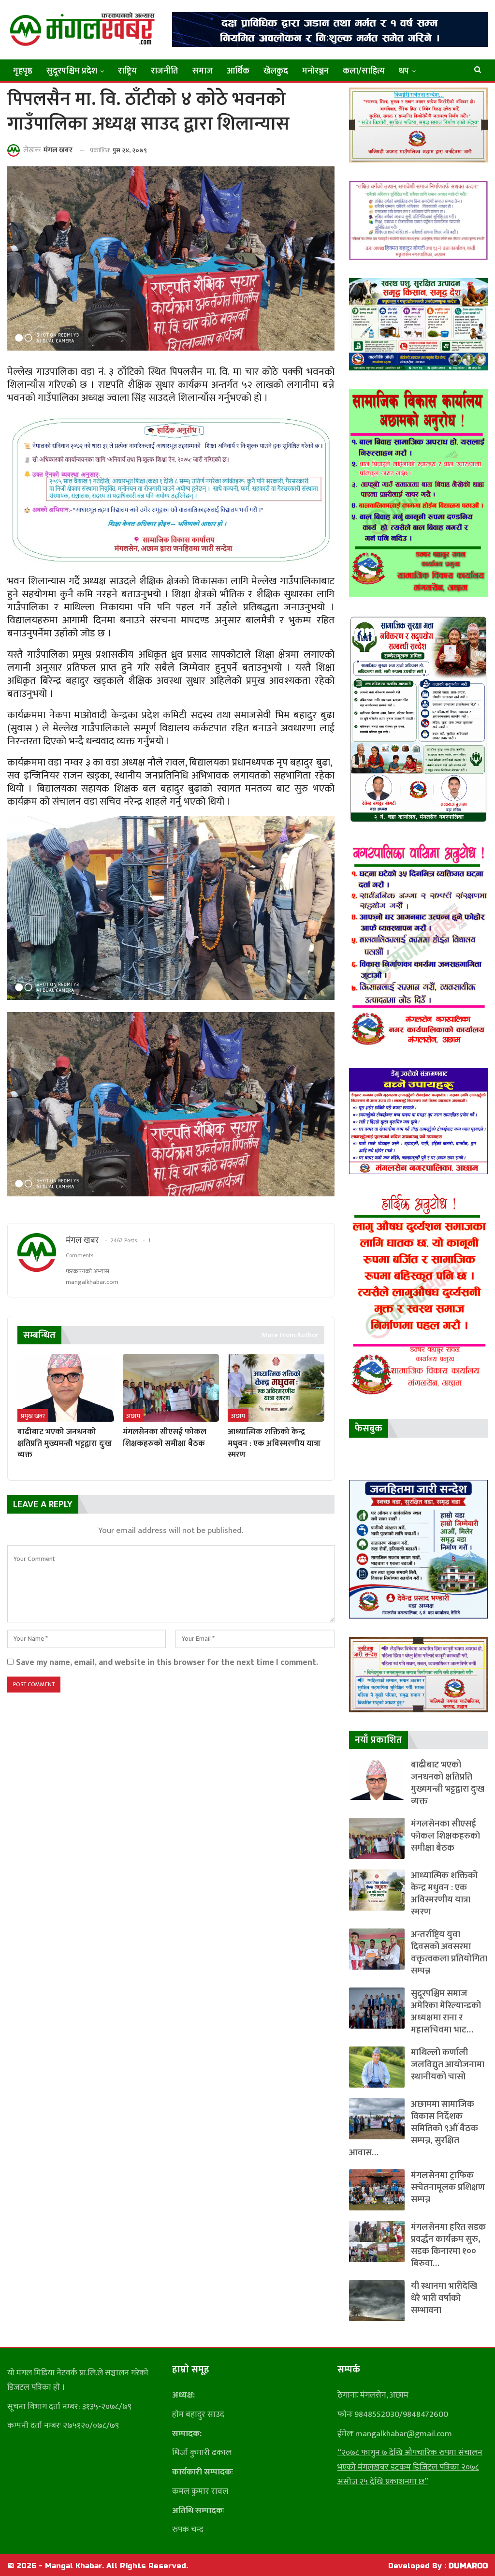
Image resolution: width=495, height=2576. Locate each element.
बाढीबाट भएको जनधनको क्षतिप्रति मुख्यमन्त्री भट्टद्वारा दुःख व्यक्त (448, 1783)
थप (404, 71)
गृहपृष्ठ (23, 71)
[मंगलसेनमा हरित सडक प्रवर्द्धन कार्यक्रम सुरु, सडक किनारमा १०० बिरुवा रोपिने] (377, 2242)
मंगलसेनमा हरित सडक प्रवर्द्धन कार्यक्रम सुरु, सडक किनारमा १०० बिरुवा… (448, 2245)
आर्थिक (238, 71)
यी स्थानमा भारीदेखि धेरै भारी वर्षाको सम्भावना (444, 2298)
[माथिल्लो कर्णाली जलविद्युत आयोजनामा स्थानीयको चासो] (377, 2067)
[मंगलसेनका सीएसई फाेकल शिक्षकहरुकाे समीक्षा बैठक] (171, 1388)
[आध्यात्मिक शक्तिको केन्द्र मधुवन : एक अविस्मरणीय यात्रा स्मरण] (276, 1388)
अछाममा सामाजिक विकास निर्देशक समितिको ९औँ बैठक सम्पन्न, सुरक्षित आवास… (414, 2128)
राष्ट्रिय (127, 71)
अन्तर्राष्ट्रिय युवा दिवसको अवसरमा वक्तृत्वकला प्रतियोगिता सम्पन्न (449, 1953)
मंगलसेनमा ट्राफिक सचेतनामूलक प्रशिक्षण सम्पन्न (448, 2187)
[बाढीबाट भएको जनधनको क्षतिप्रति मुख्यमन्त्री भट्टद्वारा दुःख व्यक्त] (66, 1388)
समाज (203, 71)
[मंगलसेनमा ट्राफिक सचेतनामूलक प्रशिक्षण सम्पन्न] (377, 2190)
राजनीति (165, 71)
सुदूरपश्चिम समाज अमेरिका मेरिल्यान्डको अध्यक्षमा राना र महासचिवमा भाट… (446, 2012)
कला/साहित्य (364, 71)
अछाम (133, 1416)
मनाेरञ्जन (315, 71)
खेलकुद (276, 71)
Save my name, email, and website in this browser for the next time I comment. (167, 1662)
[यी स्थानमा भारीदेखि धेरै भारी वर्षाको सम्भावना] (377, 2301)
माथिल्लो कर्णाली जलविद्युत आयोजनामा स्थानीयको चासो (448, 2065)
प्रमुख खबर (33, 1416)
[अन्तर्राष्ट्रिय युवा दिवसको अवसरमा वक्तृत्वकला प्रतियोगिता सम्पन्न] (377, 1949)
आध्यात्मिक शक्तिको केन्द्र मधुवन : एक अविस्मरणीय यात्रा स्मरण (444, 1894)
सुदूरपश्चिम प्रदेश (72, 71)
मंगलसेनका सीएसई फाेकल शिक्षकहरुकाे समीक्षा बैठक (445, 1836)
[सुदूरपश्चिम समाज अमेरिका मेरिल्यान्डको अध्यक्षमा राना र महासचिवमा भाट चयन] (377, 2008)
